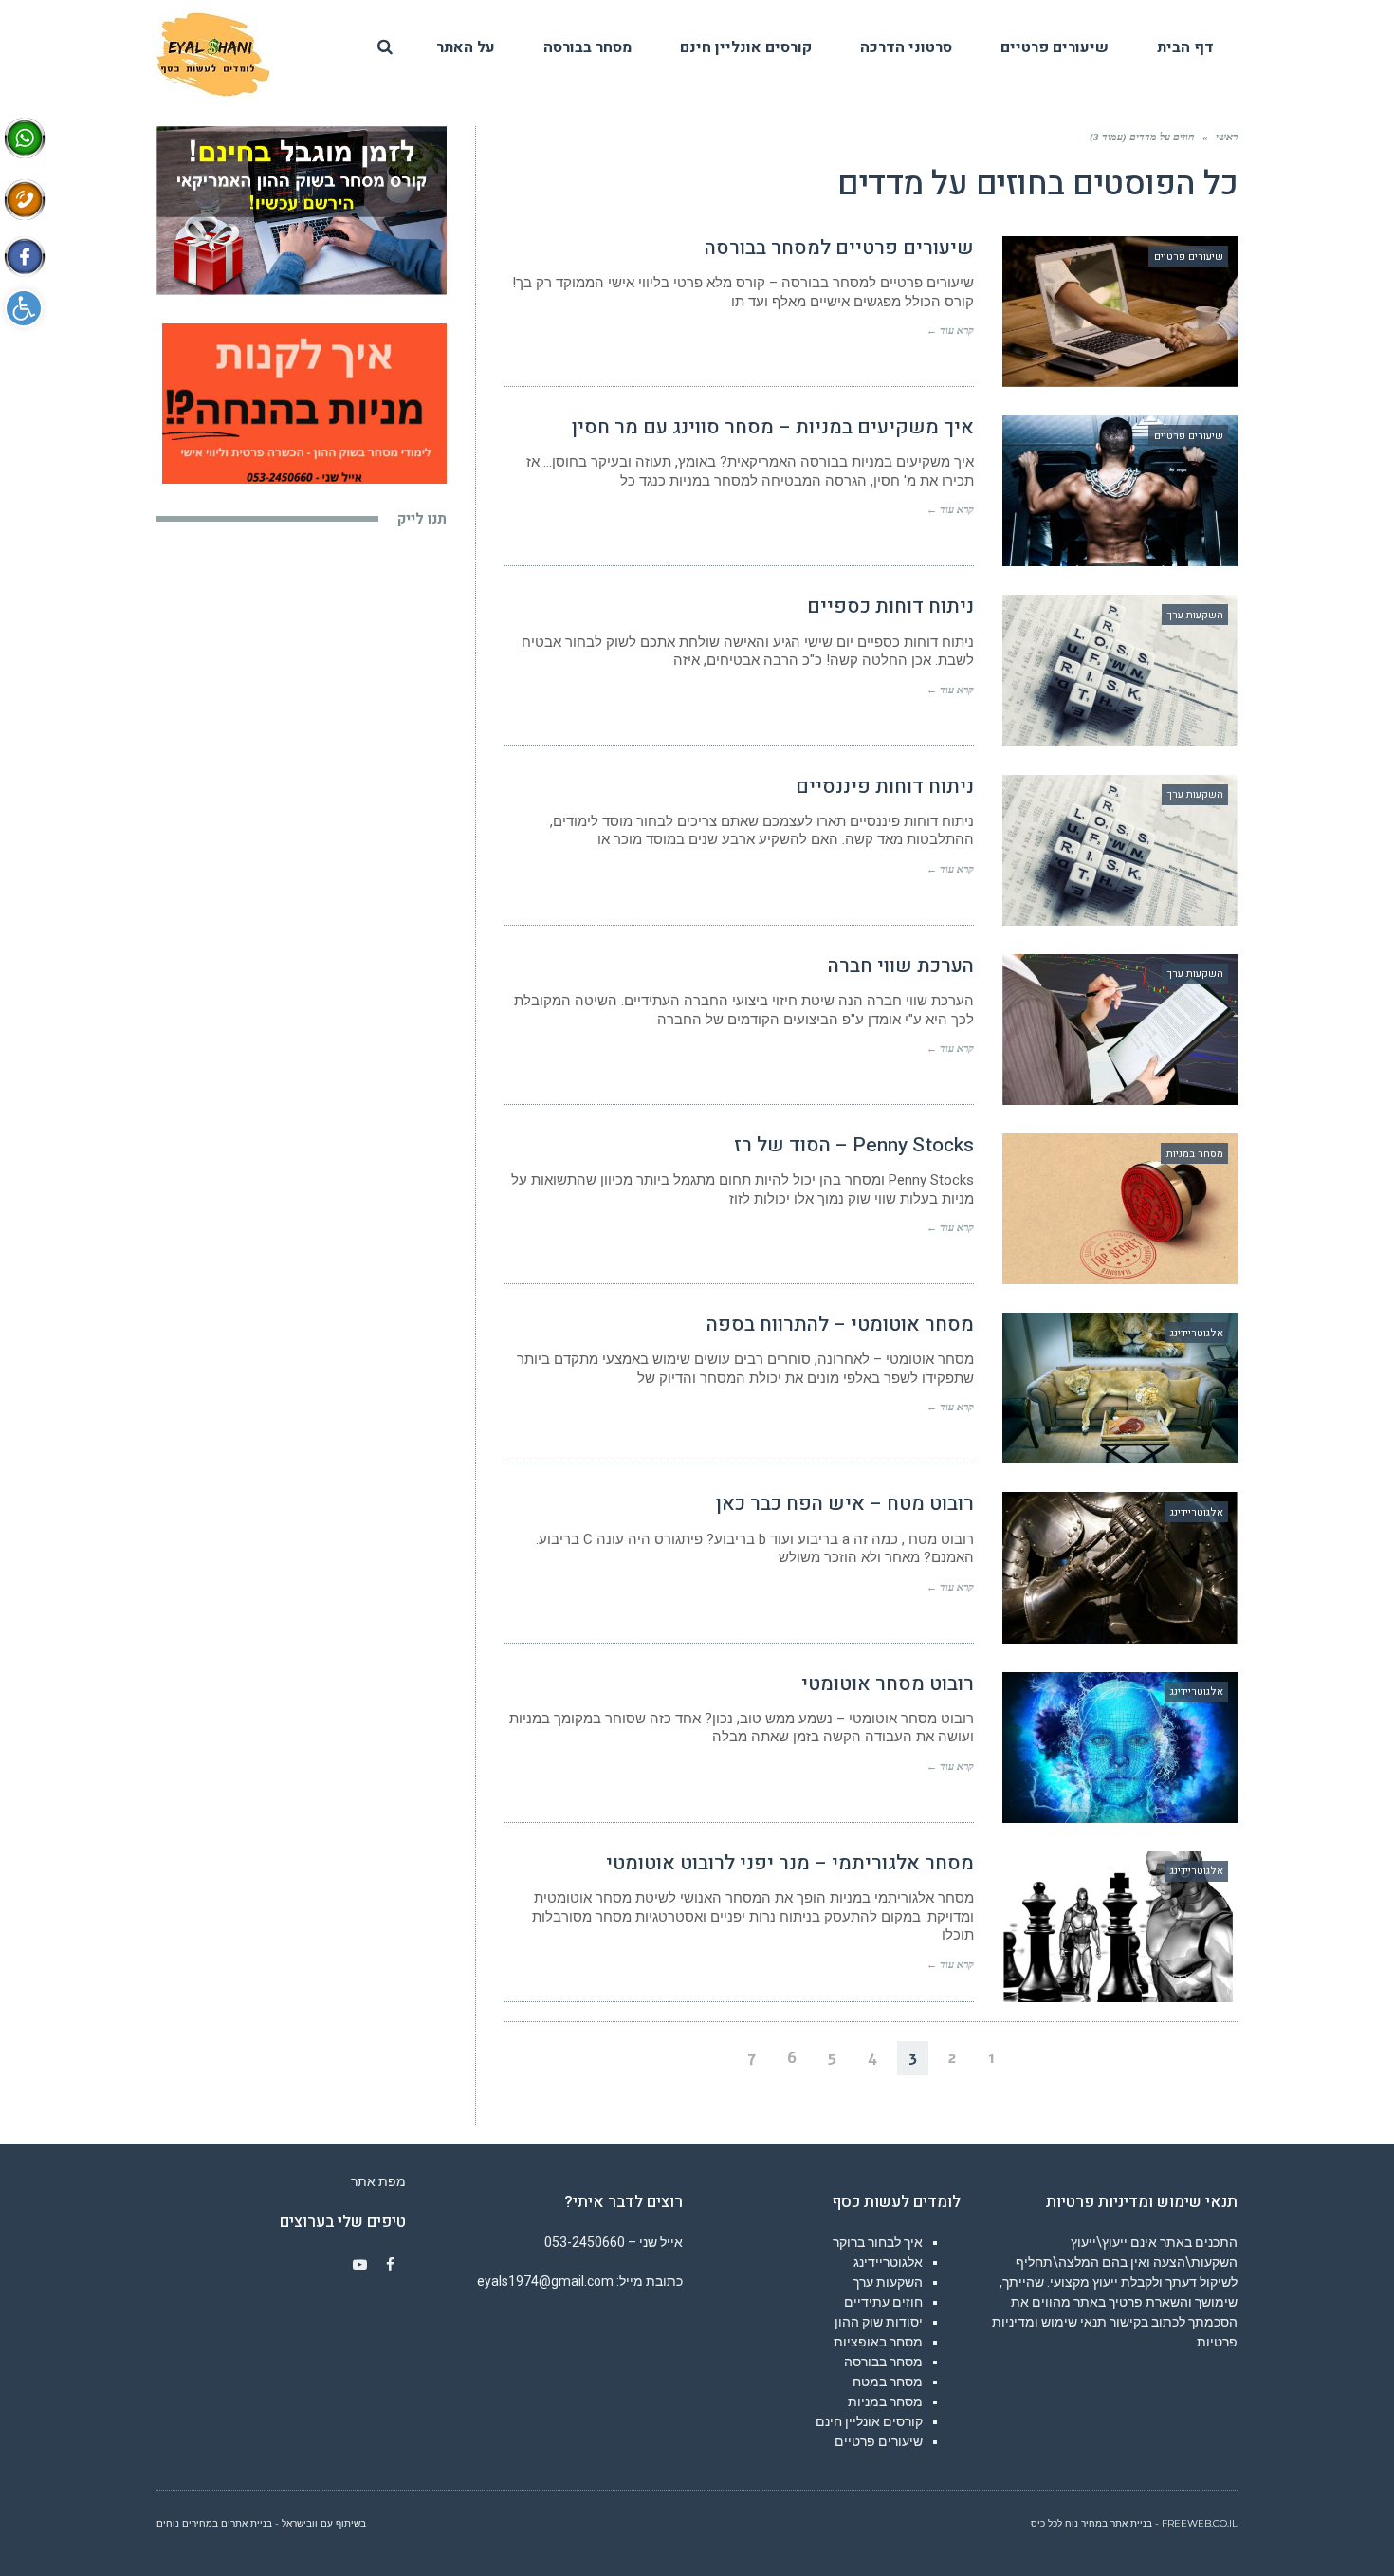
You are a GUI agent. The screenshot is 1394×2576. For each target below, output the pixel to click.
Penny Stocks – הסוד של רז (854, 1145)
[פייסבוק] (391, 2265)
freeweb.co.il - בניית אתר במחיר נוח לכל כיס (1134, 2523)
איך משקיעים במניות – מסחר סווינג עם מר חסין (773, 427)
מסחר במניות (885, 2401)
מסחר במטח (888, 2382)
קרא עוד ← (950, 330)
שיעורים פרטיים (879, 2441)
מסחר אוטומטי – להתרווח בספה (840, 1325)
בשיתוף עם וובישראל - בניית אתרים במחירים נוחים (261, 2523)
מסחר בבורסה (883, 2362)
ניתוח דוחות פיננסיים (885, 787)
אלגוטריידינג (888, 2262)
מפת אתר (378, 2181)
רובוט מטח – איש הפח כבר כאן (845, 1504)
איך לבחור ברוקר (878, 2242)
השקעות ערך (888, 2282)
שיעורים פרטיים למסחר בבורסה (839, 248)
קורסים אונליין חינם (869, 2421)
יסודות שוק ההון (879, 2322)
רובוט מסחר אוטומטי (888, 1684)
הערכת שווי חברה (901, 966)
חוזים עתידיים (883, 2302)
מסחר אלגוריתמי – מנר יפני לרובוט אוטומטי (790, 1863)
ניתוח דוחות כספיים (890, 607)
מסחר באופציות (878, 2342)
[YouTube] (360, 2265)
